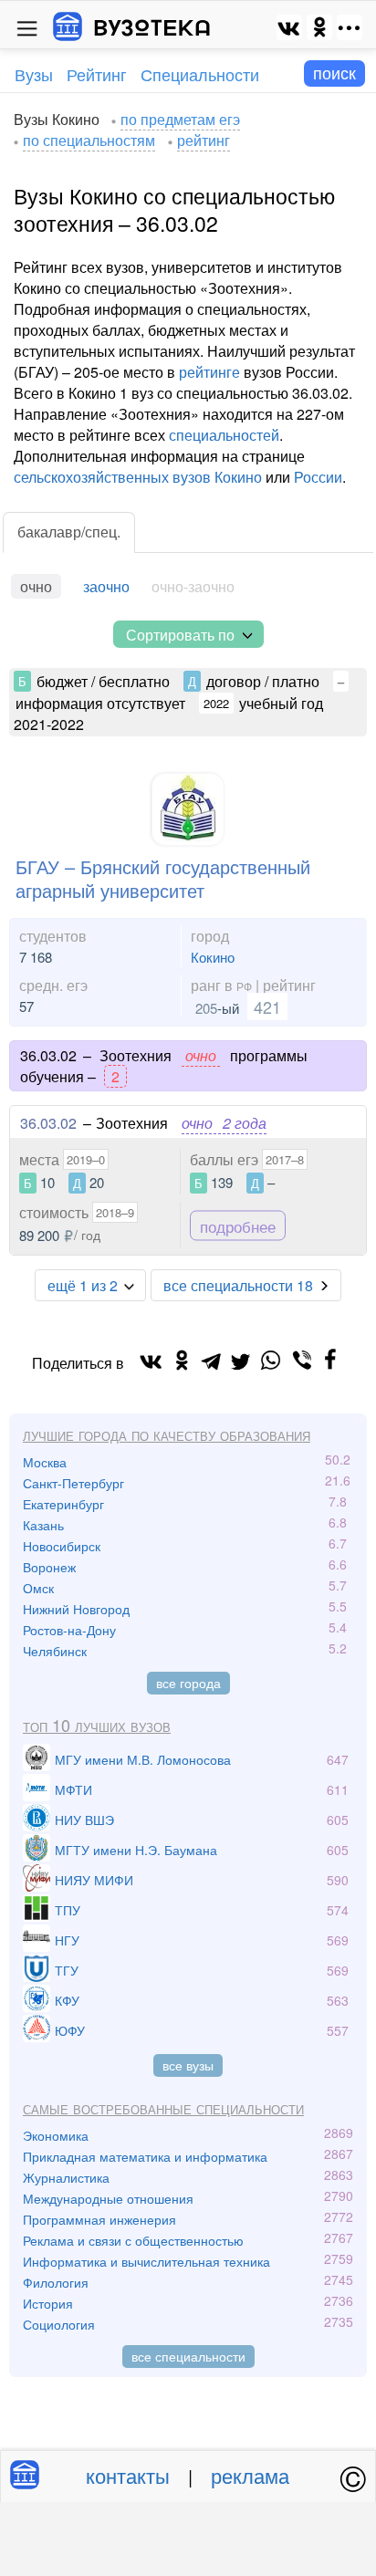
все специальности (188, 2356)
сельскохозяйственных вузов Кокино (138, 477)
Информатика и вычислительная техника (146, 2261)
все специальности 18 (238, 1285)
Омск (38, 1588)
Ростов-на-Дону (69, 1630)
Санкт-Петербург (73, 1483)
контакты (128, 2475)
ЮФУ (70, 2030)
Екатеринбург (63, 1504)
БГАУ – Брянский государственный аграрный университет (163, 878)
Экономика (56, 2135)
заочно (106, 586)
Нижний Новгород (76, 1609)
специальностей (224, 435)
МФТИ (73, 1789)
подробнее (238, 1225)
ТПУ (68, 1910)
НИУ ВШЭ (84, 1820)
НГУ (67, 1940)
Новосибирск (62, 1546)
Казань (43, 1525)
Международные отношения (108, 2198)
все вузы (188, 2065)
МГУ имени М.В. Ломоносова (143, 1759)
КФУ (67, 2000)
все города (188, 1683)
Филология (56, 2282)
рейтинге (209, 372)
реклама (250, 2475)
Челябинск (55, 1651)
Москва (45, 1462)
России (318, 477)
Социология (59, 2324)
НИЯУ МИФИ (94, 1880)
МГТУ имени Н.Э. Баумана (136, 1850)
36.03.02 (48, 1123)
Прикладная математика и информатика (145, 2156)
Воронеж (49, 1567)
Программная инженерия (99, 2219)
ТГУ (67, 1970)
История (48, 2303)
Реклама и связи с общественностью (133, 2240)
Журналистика (66, 2177)
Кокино (213, 957)
